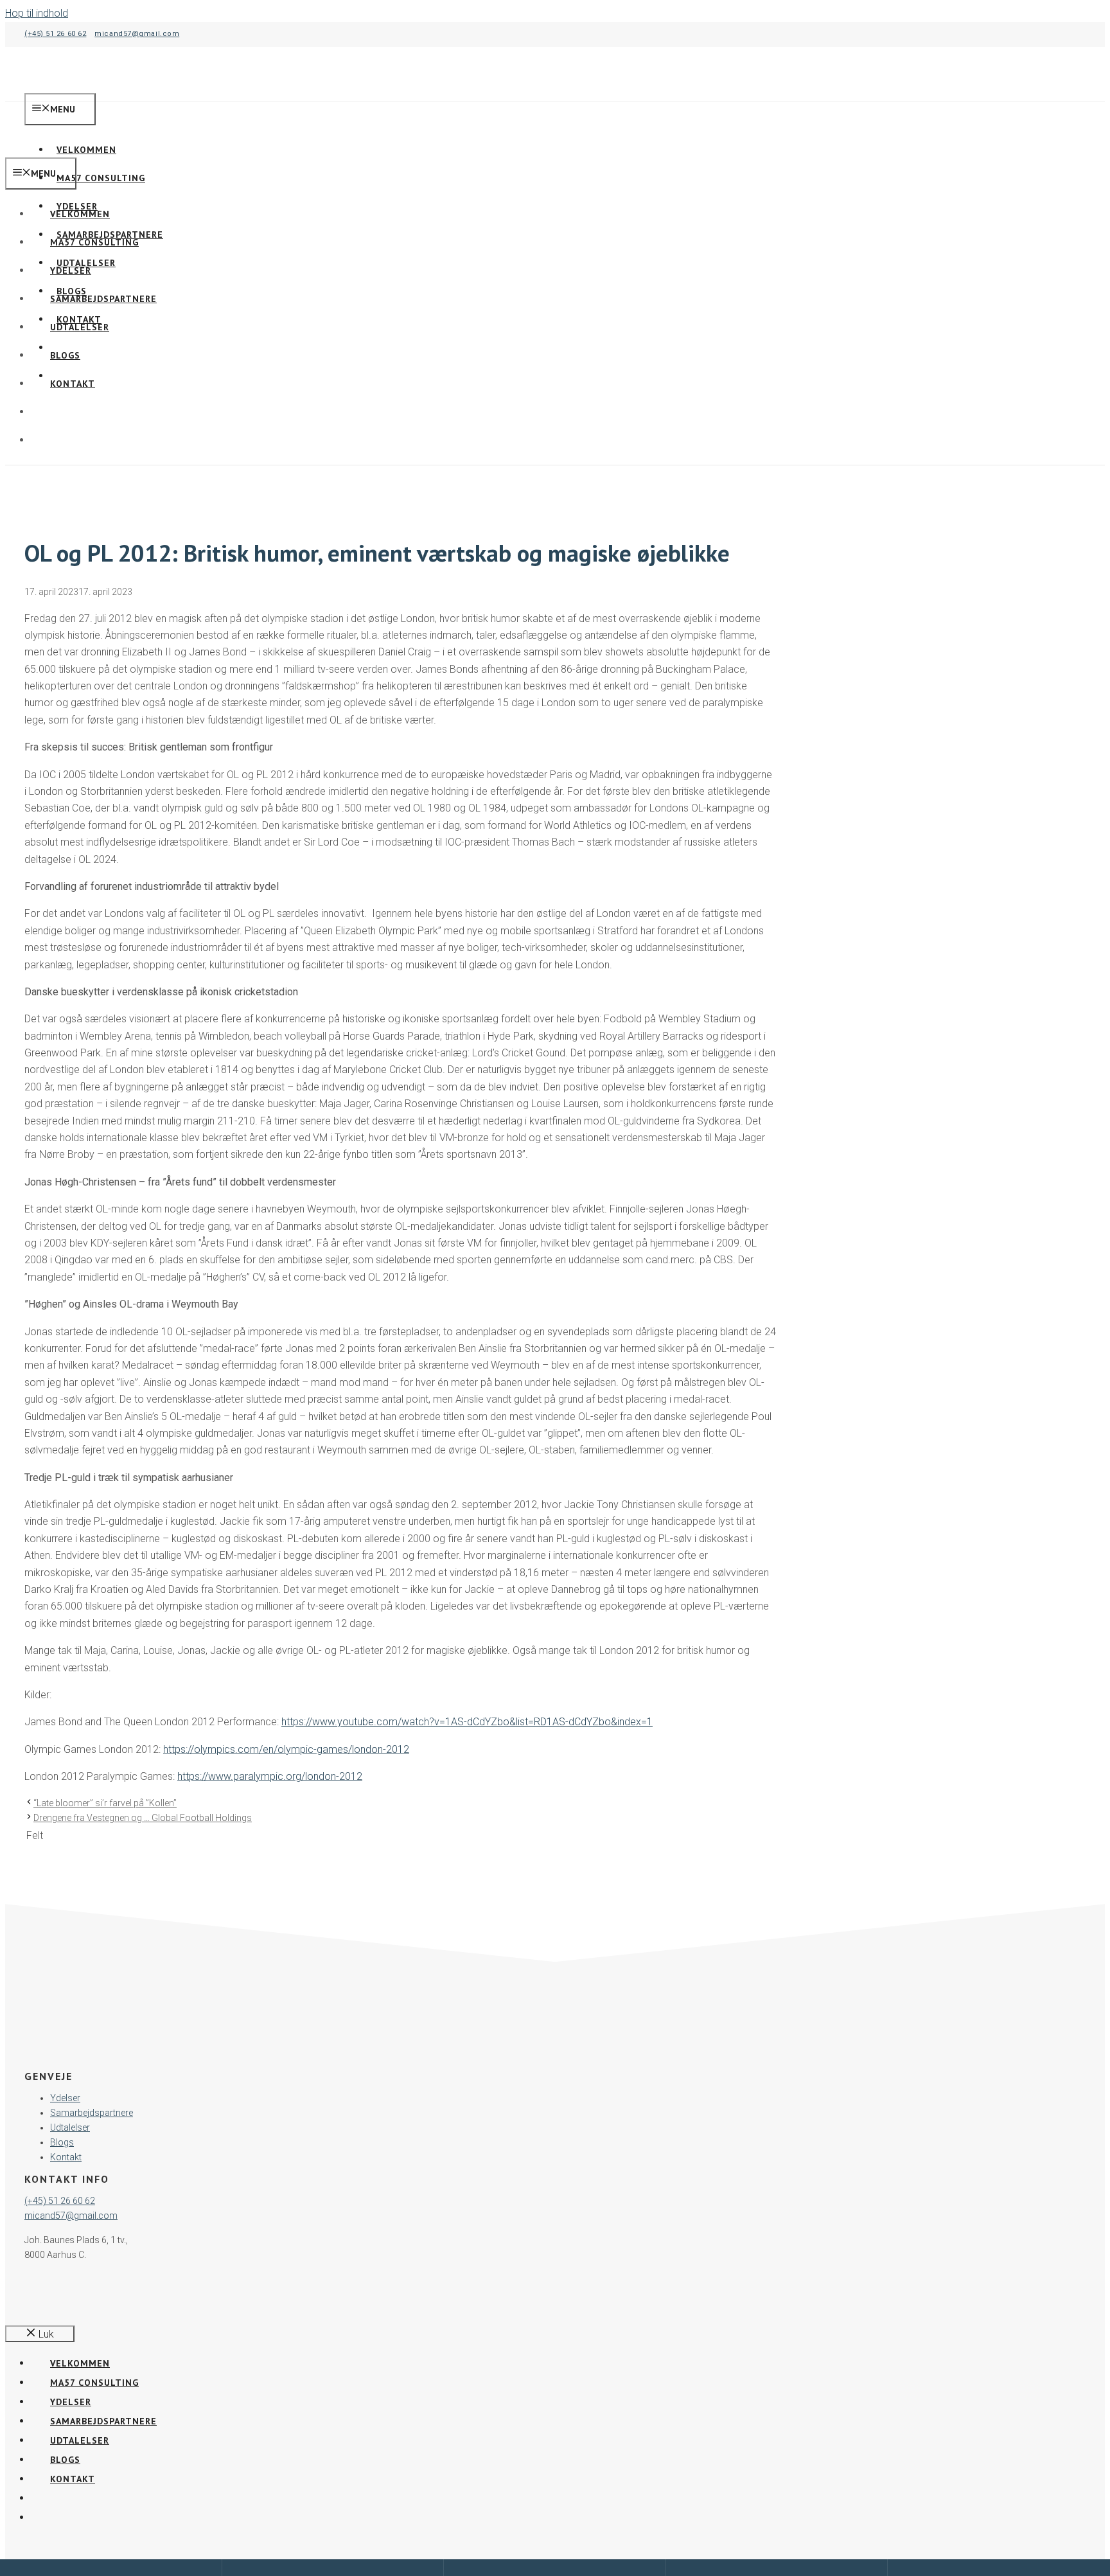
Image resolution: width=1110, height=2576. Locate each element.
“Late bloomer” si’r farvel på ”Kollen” (105, 1803)
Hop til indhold (37, 13)
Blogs (65, 355)
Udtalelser (80, 327)
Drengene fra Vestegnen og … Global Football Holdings (143, 1818)
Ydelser (71, 271)
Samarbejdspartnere (103, 299)
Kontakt (73, 384)
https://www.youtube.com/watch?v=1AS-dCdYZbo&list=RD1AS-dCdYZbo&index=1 (467, 1722)
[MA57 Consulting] (64, 149)
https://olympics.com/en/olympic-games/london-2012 (286, 1749)
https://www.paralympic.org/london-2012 (270, 1776)
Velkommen (80, 214)
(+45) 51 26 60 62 (55, 34)
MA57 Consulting (101, 178)
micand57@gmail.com (137, 34)
